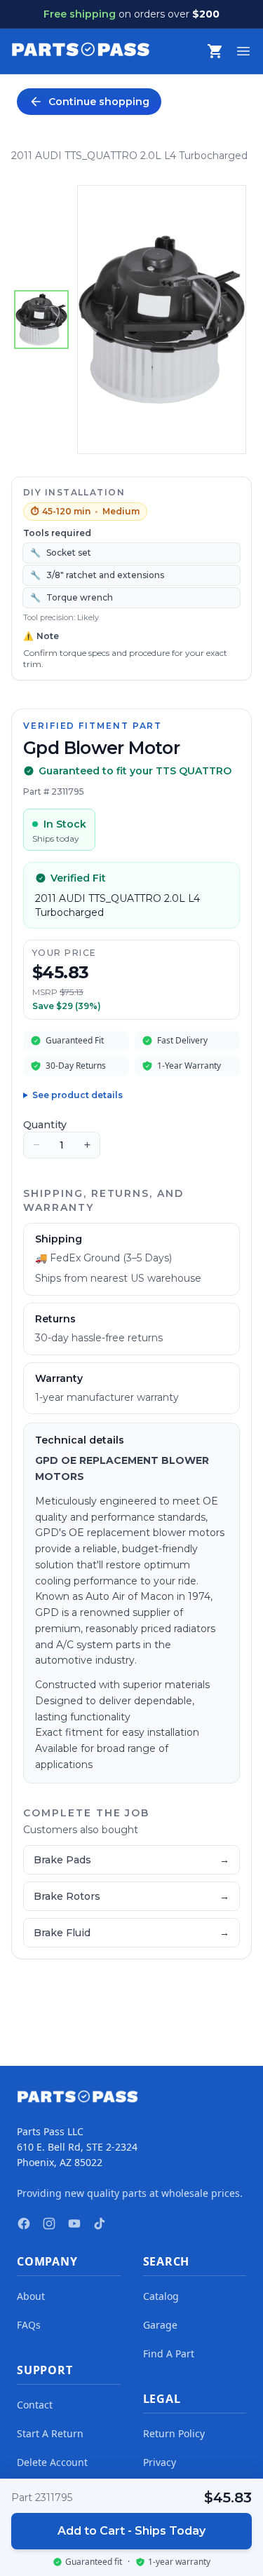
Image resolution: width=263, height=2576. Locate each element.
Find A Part (169, 2354)
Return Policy (174, 2433)
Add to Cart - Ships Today (131, 2531)
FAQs (29, 2325)
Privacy (160, 2462)
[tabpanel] (162, 320)
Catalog (161, 2296)
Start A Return (50, 2433)
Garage (160, 2325)
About (31, 2296)
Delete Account (52, 2462)
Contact (35, 2405)
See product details (77, 1095)
